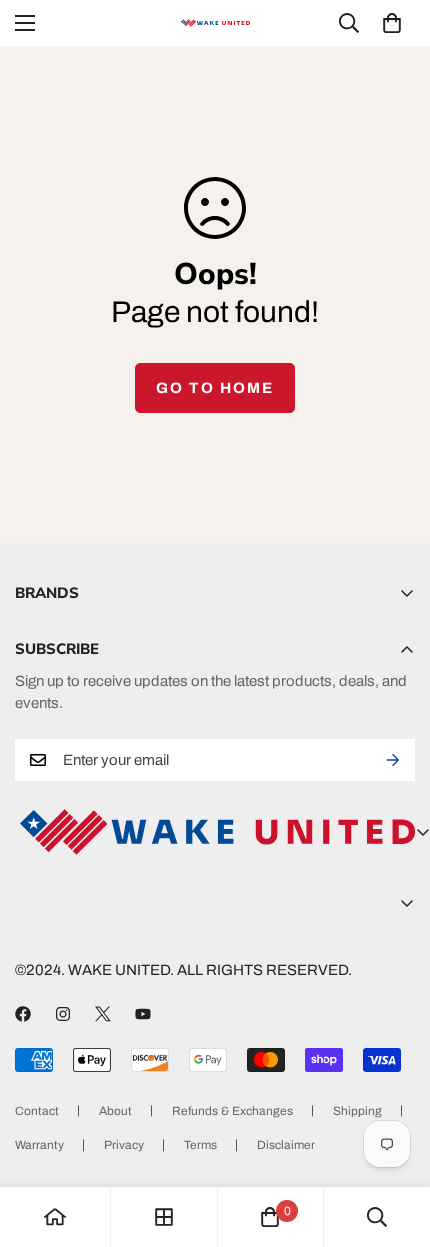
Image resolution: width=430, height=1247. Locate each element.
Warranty (39, 1145)
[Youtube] (143, 1014)
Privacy (124, 1145)
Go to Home (215, 388)
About (115, 1111)
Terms (200, 1145)
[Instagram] (63, 1014)
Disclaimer (286, 1145)
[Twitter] (103, 1014)
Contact (37, 1111)
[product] (55, 1217)
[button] (392, 23)
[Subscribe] (393, 760)
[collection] (164, 1217)
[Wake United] (215, 23)
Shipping (357, 1111)
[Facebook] (23, 1014)
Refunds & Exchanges (232, 1111)
